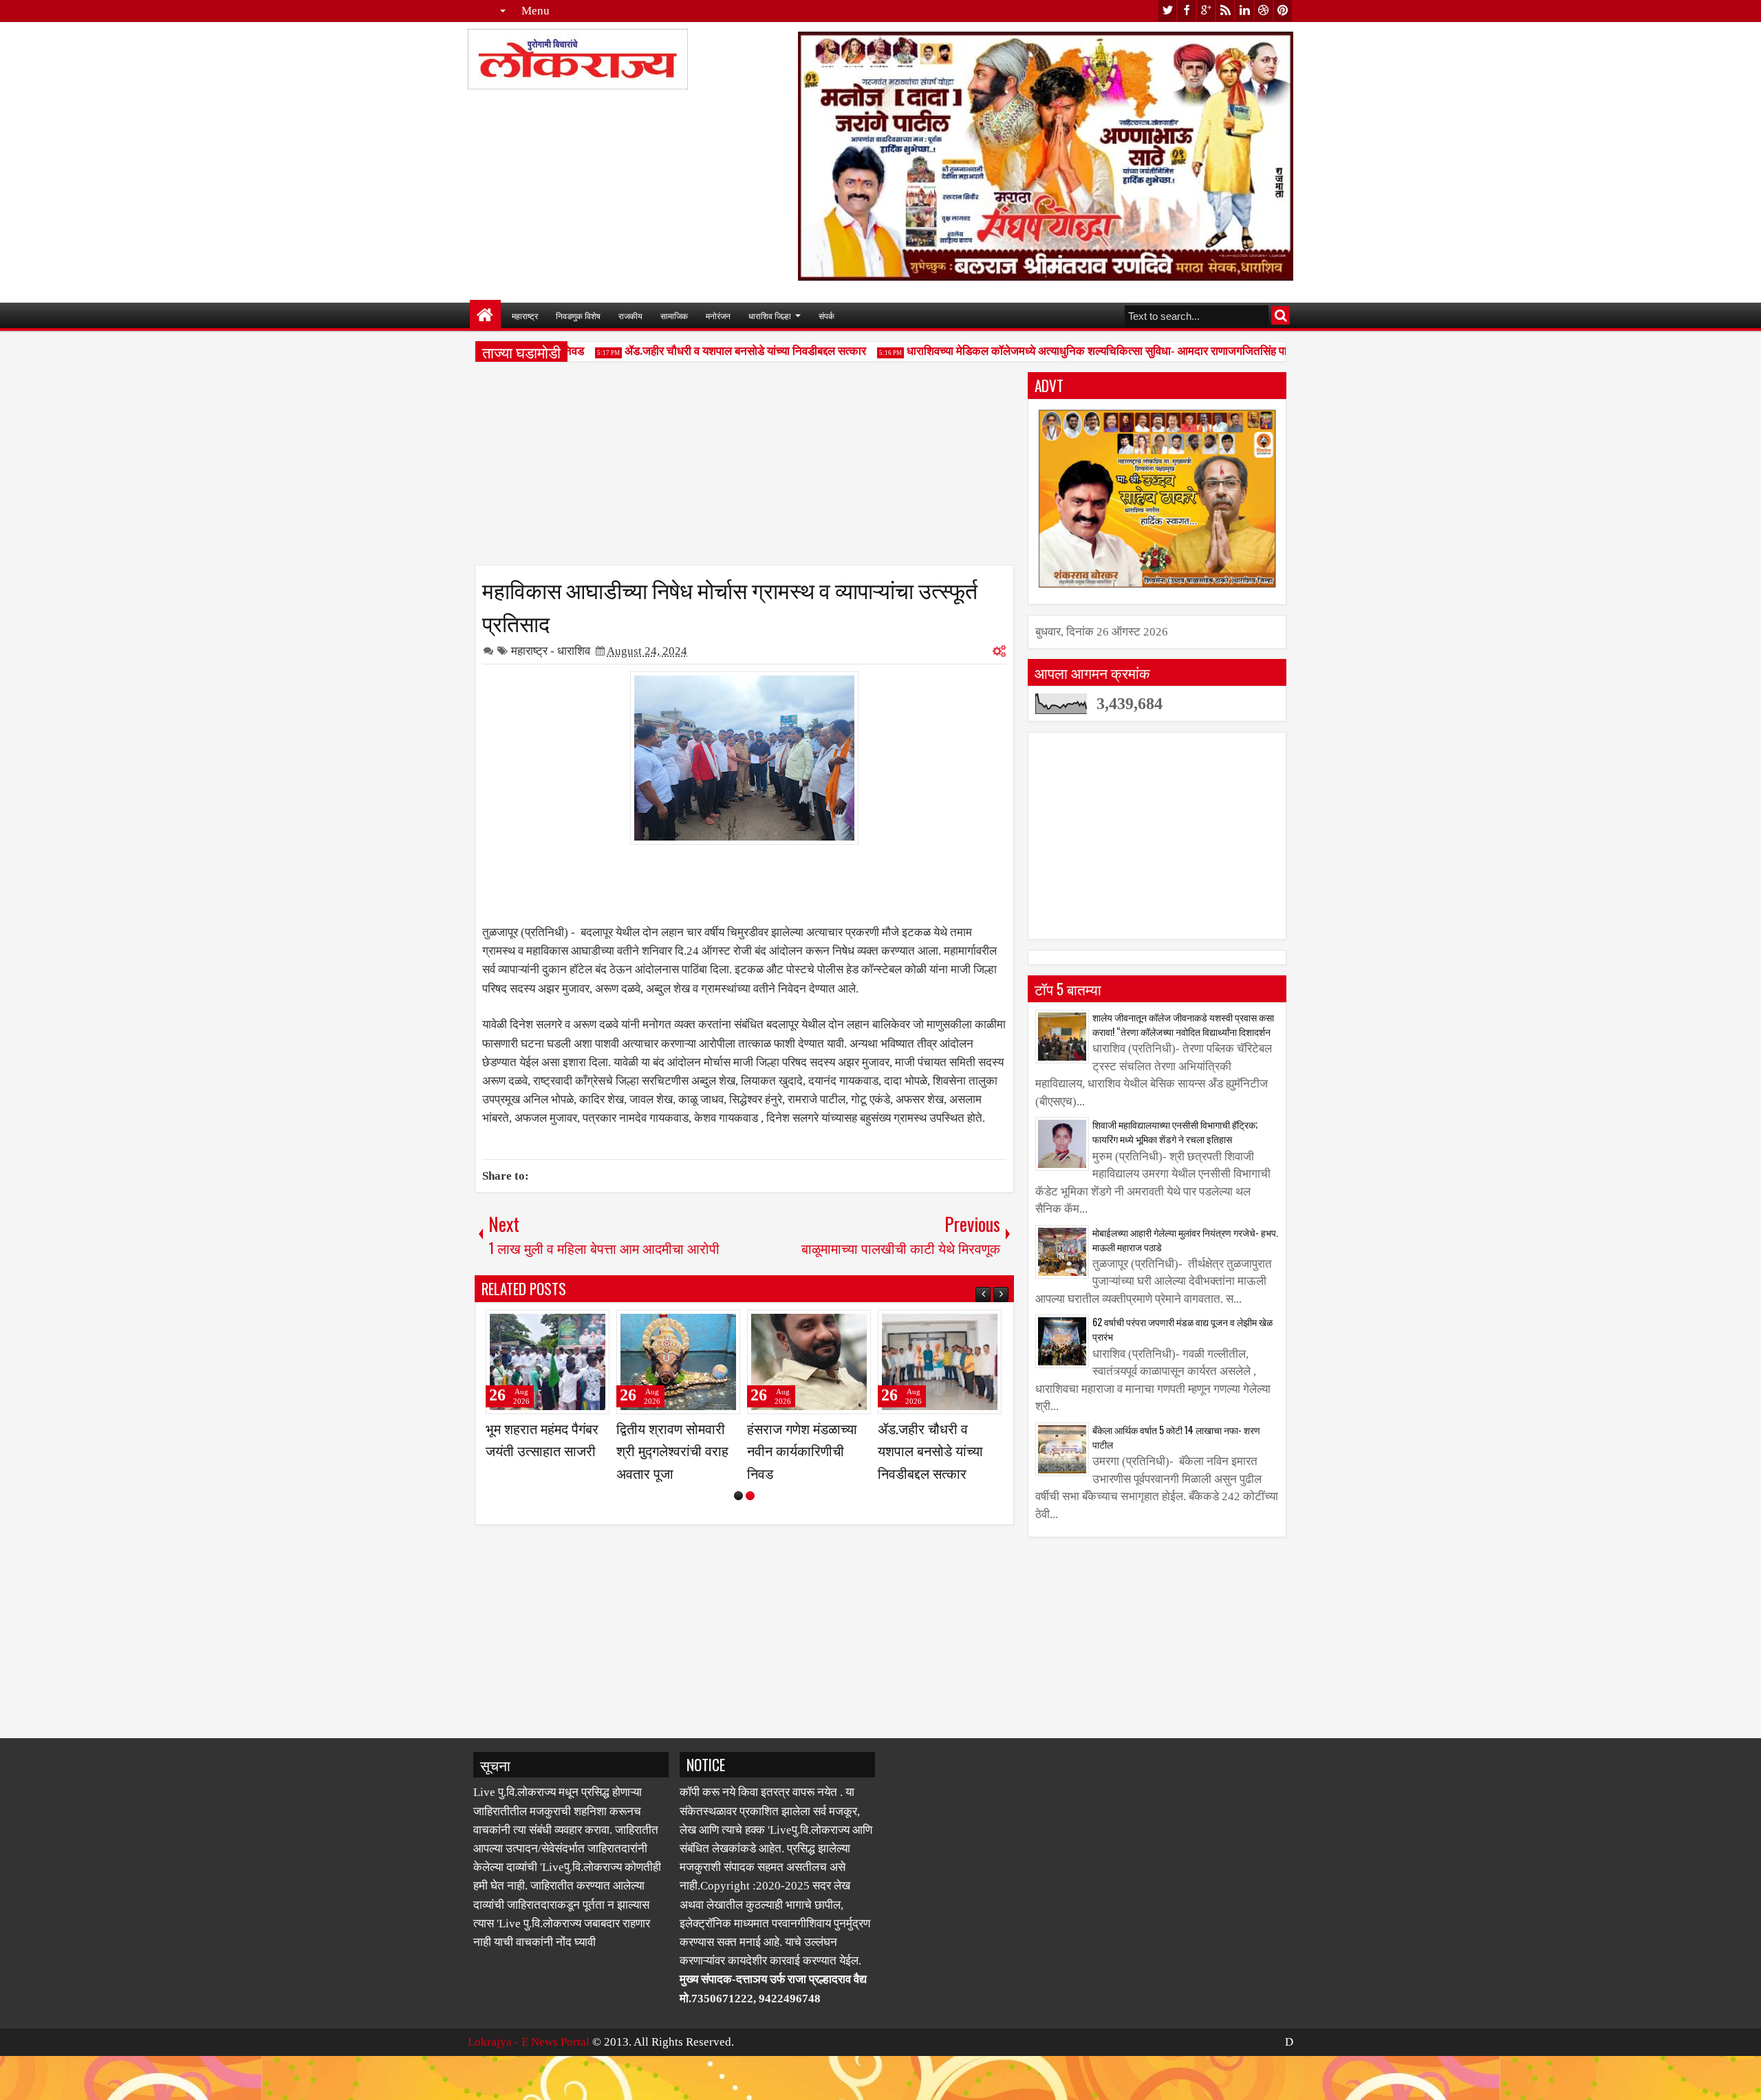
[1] (738, 1540)
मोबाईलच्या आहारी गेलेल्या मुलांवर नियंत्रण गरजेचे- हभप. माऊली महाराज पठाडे (1185, 1240)
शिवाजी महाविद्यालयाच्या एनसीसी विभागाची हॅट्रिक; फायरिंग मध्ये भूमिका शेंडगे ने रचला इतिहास (1175, 1132)
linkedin (1244, 11)
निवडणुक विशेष (578, 315)
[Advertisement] (744, 468)
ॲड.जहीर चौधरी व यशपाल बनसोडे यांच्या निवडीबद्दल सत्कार (712, 351)
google (1206, 11)
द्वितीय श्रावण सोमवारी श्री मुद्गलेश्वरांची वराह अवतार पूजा (934, 1450)
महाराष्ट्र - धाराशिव (551, 651)
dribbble (1264, 11)
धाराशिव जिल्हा (770, 315)
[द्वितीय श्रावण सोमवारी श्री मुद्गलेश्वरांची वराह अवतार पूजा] (940, 1362)
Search (1281, 315)
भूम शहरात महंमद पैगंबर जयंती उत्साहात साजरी (803, 1439)
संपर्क (827, 315)
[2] (750, 1540)
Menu (536, 11)
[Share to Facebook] (564, 1326)
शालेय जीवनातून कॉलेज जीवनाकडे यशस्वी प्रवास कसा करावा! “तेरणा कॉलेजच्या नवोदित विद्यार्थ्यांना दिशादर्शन (1183, 1024)
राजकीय (630, 315)
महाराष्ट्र (525, 315)
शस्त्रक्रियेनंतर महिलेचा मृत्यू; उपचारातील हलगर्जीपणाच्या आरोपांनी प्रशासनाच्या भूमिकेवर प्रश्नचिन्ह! (676, 1472)
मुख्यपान (485, 315)
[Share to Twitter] (579, 1326)
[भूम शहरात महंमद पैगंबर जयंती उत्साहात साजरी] (809, 1362)
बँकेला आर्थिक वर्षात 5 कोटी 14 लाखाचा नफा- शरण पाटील (1176, 1437)
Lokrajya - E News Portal (529, 2086)
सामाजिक (674, 315)
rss (1225, 11)
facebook (1187, 11)
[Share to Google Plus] (594, 1326)
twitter (1167, 11)
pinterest (1283, 11)
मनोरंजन (718, 315)
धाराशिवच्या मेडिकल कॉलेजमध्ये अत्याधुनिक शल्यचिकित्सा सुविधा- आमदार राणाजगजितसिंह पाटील (1072, 351)
